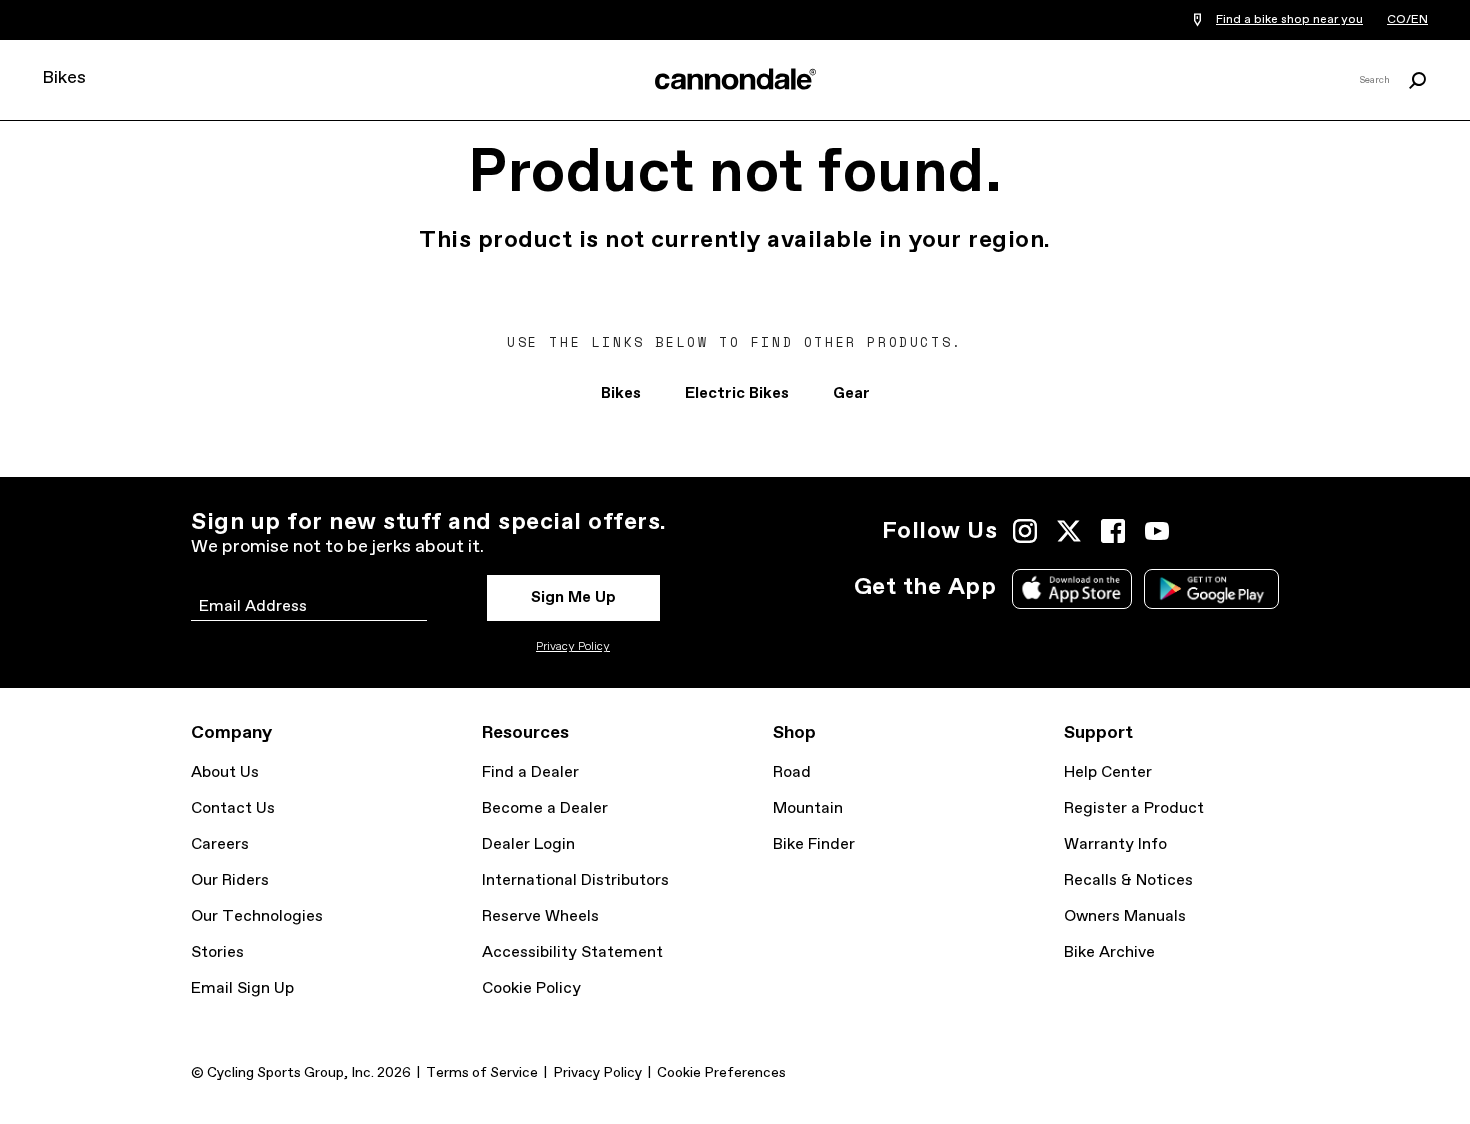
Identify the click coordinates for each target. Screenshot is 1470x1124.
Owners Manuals (1125, 916)
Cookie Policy (531, 988)
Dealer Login (528, 844)
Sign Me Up (573, 597)
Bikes (64, 78)
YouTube (1157, 531)
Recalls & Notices (1128, 880)
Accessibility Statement (572, 952)
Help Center (1108, 772)
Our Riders (230, 880)
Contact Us (233, 808)
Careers (220, 844)
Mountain (808, 808)
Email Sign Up (242, 988)
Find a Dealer (530, 772)
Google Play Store (1211, 589)
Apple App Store (1072, 589)
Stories (217, 952)
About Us (225, 772)
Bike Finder (814, 844)
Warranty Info (1115, 844)
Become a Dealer (545, 808)
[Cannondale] (735, 79)
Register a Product (1134, 808)
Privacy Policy (573, 647)
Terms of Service (482, 1073)
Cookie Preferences (721, 1073)
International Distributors (575, 880)
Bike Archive (1109, 952)
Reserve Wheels (540, 916)
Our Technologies (257, 916)
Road (792, 772)
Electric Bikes (737, 393)
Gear (851, 393)
